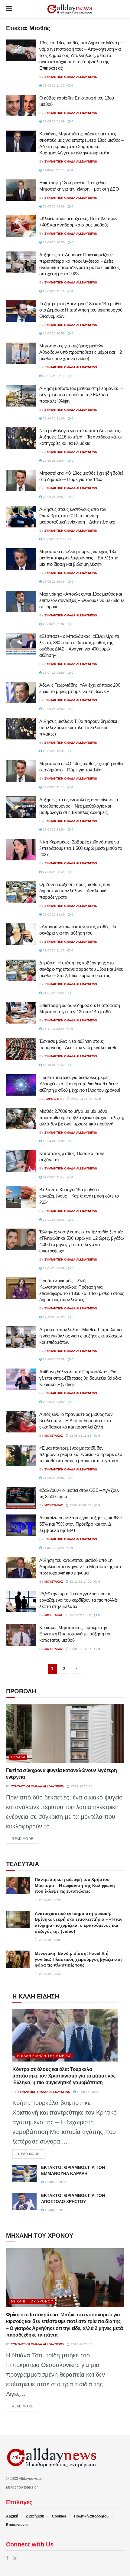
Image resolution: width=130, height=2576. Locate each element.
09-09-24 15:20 (81, 1099)
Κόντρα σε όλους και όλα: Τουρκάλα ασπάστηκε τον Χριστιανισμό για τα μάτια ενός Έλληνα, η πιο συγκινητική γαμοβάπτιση (64, 2076)
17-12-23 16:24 (53, 1317)
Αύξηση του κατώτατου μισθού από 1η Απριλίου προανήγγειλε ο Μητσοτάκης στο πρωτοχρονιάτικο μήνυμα (80, 1566)
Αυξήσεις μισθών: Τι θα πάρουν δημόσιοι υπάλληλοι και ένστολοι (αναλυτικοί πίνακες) (78, 728)
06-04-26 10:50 (53, 242)
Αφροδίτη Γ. (54, 1099)
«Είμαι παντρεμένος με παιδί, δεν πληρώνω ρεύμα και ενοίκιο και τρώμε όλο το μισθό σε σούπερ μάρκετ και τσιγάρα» (81, 1454)
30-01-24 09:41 (53, 1220)
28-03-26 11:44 (53, 291)
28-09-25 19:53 (53, 497)
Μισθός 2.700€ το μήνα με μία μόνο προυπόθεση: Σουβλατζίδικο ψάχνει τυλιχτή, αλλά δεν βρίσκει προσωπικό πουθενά (82, 1117)
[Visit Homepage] (70, 9)
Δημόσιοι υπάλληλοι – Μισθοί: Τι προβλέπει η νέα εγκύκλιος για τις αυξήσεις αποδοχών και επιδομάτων (81, 1336)
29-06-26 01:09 (53, 121)
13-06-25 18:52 (53, 709)
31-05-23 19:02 (53, 1478)
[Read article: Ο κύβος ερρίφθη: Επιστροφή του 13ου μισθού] (21, 106)
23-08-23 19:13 (80, 1436)
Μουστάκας (54, 1436)
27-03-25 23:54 (53, 829)
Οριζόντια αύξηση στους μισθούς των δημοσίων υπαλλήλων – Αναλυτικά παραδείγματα (75, 891)
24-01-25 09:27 (53, 993)
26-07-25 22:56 (53, 673)
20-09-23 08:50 (53, 1402)
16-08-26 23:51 (55, 2182)
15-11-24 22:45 (53, 1029)
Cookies (59, 2516)
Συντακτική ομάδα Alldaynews (71, 77)
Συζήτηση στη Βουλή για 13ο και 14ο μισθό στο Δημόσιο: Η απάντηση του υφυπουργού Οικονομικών (81, 310)
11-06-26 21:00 (53, 170)
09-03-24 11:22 (53, 1177)
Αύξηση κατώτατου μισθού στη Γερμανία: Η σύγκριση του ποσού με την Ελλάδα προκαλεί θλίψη (81, 395)
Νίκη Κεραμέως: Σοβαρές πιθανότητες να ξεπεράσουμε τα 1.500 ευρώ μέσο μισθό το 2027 (81, 848)
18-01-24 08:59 (53, 1268)
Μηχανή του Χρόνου (32, 2301)
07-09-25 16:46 (53, 582)
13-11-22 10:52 (80, 1615)
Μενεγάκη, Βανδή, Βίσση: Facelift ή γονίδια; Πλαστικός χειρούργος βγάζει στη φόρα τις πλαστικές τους (78, 1959)
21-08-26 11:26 (53, 85)
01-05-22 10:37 (80, 1649)
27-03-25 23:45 (53, 872)
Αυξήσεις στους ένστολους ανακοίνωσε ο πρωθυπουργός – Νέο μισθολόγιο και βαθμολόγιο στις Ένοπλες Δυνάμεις (79, 806)
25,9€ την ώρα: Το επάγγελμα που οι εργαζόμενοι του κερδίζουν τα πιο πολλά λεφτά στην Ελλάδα (78, 1600)
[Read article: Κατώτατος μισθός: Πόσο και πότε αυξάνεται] (21, 1161)
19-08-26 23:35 (87, 2092)
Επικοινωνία (17, 2525)
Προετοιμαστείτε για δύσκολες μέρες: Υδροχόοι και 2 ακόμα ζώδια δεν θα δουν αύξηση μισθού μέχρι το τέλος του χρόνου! (80, 1084)
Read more (25, 1839)
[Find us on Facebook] (7, 2558)
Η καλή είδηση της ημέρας (44, 2056)
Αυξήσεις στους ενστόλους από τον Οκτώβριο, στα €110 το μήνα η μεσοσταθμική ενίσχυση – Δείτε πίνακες (77, 516)
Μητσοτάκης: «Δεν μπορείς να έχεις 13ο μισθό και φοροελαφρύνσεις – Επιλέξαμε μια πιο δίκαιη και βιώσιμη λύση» (79, 558)
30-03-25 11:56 (53, 787)
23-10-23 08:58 (53, 1359)
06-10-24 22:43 (53, 1065)
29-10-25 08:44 (53, 461)
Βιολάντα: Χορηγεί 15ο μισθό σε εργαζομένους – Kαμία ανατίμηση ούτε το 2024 (79, 1196)
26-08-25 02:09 (53, 624)
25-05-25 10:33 (53, 751)
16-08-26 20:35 (55, 2210)
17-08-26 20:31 (81, 1786)
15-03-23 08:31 (80, 1505)
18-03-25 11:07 (53, 950)
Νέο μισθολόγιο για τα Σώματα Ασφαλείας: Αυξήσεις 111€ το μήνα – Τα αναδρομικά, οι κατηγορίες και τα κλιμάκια (80, 437)
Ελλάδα (18, 1757)
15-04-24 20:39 (53, 1141)
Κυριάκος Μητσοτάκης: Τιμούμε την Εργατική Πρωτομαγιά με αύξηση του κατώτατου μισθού (75, 1634)
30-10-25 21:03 (53, 418)
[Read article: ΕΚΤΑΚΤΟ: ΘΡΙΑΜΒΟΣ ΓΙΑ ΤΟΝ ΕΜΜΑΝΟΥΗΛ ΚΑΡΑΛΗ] (24, 2173)
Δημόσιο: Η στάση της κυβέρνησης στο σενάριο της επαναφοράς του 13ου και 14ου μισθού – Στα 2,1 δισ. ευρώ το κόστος (81, 969)
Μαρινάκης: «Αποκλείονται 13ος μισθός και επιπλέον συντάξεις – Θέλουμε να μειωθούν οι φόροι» (82, 600)
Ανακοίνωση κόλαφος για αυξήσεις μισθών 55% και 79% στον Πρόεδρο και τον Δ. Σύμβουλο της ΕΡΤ (81, 1524)
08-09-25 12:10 (53, 539)
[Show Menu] (9, 9)
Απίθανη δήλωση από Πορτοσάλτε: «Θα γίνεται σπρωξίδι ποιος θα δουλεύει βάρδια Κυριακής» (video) (80, 1378)
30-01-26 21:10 (53, 376)
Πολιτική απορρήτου (91, 2516)
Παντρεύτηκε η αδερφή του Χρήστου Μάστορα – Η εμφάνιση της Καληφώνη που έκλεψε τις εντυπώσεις (75, 1885)
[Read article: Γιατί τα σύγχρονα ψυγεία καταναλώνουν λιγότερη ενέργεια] (65, 1733)
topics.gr (31, 2487)
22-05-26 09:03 (53, 206)
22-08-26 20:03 (81, 2344)
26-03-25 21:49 (53, 915)
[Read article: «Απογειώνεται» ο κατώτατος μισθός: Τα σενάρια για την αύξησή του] (21, 934)
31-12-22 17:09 (80, 1582)
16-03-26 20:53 (53, 333)
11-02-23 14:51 (53, 1548)
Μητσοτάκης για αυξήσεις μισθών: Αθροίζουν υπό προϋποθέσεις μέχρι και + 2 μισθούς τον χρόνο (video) (81, 352)
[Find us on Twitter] (15, 2558)
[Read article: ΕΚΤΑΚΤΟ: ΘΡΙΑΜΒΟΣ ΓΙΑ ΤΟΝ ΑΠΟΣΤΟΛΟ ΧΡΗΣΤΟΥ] (24, 2201)
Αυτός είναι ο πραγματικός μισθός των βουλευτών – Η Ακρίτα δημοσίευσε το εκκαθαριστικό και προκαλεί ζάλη (76, 1421)
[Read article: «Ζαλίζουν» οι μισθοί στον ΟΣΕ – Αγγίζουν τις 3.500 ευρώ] (21, 1498)
